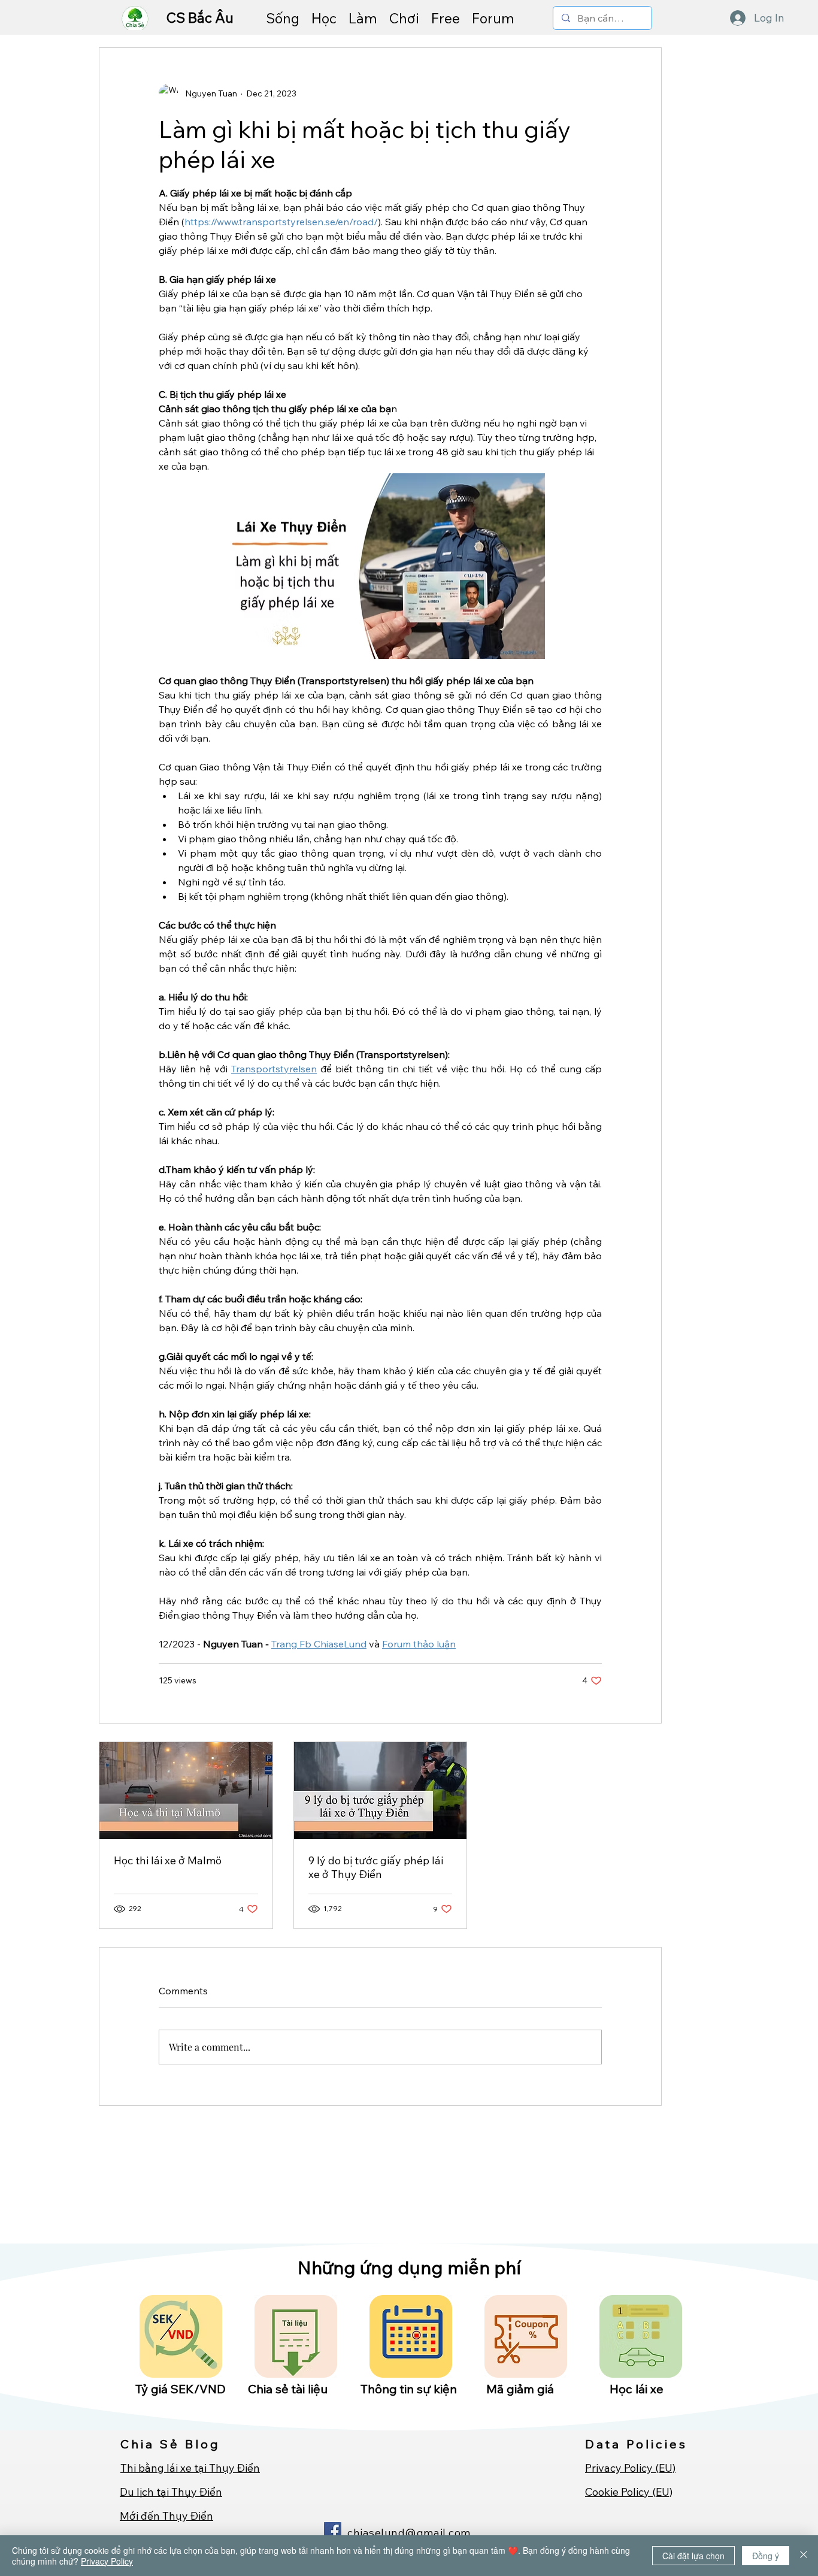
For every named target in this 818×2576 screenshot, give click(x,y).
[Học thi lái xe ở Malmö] (186, 1791)
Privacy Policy (107, 2561)
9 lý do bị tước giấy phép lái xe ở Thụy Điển (376, 1867)
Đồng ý (766, 2556)
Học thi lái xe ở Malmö (168, 1860)
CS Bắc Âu (202, 18)
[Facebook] (333, 2531)
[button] (283, 18)
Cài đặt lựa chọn (693, 2556)
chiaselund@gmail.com (409, 2533)
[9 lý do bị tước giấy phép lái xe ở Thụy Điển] (381, 1791)
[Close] (804, 2556)
